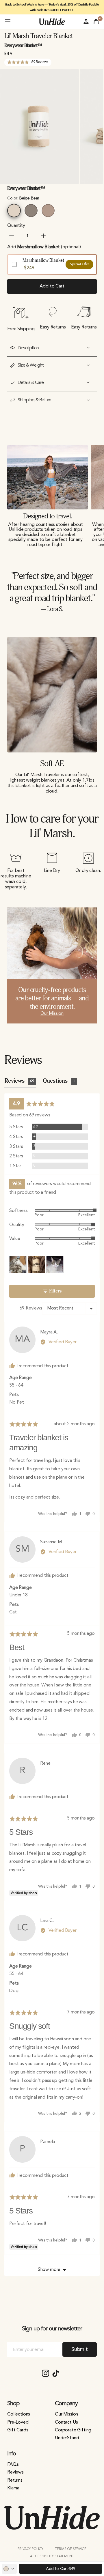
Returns (15, 2480)
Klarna (13, 2488)
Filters (55, 1291)
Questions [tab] (59, 1081)
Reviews (15, 2472)
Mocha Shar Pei (48, 211)
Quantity (16, 226)
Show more (49, 2270)
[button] (8, 22)
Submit (80, 2349)
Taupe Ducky (31, 211)
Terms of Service (70, 2549)
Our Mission (52, 1014)
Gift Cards (18, 2430)
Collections (19, 2414)
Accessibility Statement (52, 2556)
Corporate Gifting (73, 2430)
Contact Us (66, 2422)
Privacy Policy (30, 2549)
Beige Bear (14, 211)
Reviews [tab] (19, 1081)
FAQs (13, 2465)
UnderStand (67, 2438)
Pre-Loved (18, 2422)
